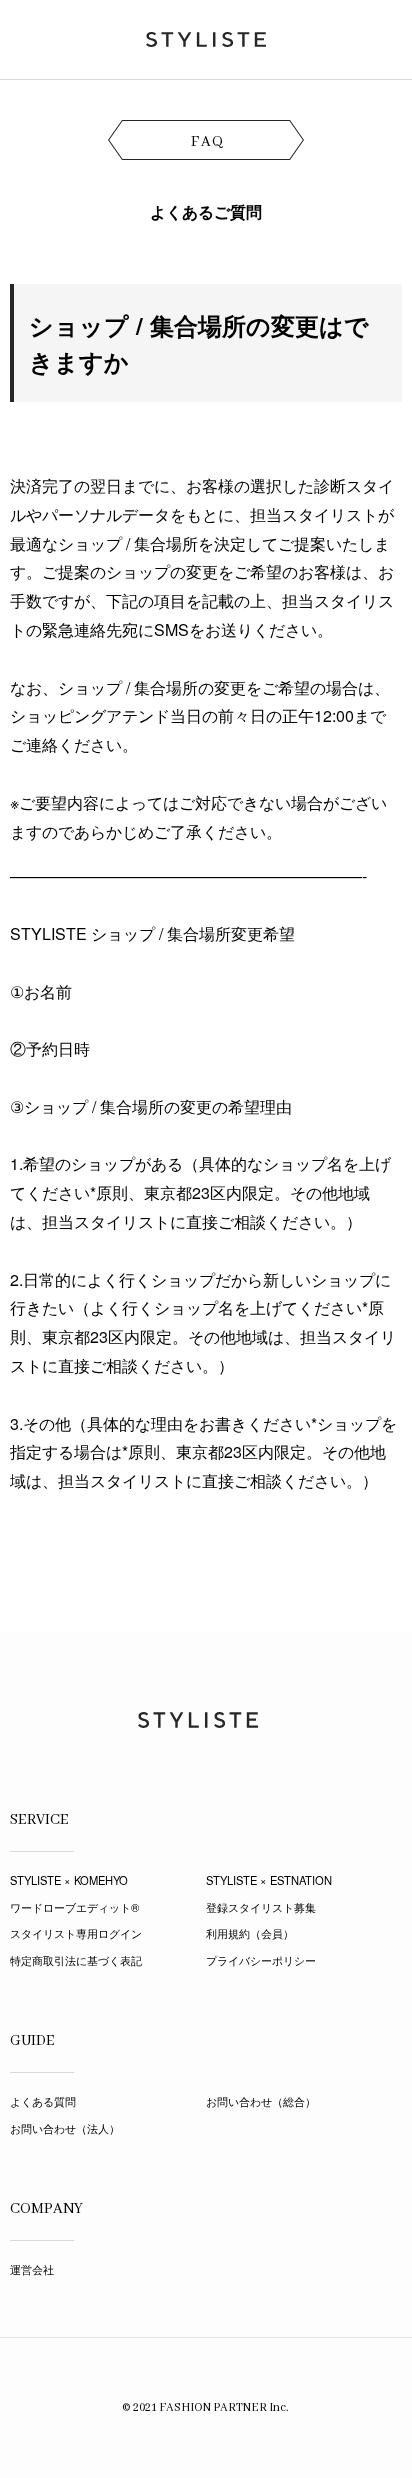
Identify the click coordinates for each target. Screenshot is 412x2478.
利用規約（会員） (250, 1933)
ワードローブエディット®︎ (74, 1907)
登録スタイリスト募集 (261, 1907)
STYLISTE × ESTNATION (269, 1880)
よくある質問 (43, 2101)
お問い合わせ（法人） (65, 2128)
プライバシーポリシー (261, 1960)
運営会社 (32, 2269)
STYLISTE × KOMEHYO (69, 1880)
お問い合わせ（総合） (261, 2101)
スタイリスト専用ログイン (76, 1933)
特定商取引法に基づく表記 (76, 1960)
